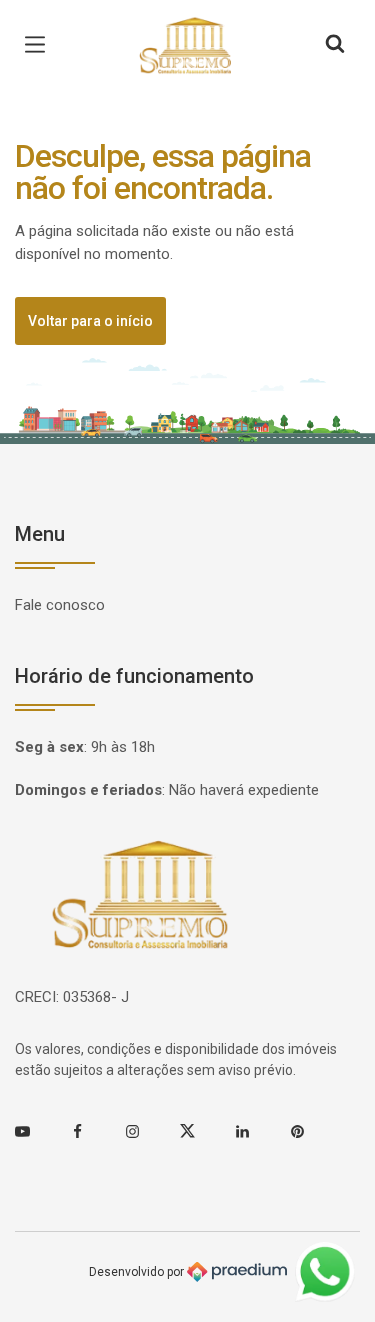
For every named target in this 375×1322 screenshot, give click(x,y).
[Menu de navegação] (40, 45)
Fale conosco (60, 605)
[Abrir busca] (335, 45)
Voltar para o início (90, 321)
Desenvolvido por (138, 1271)
